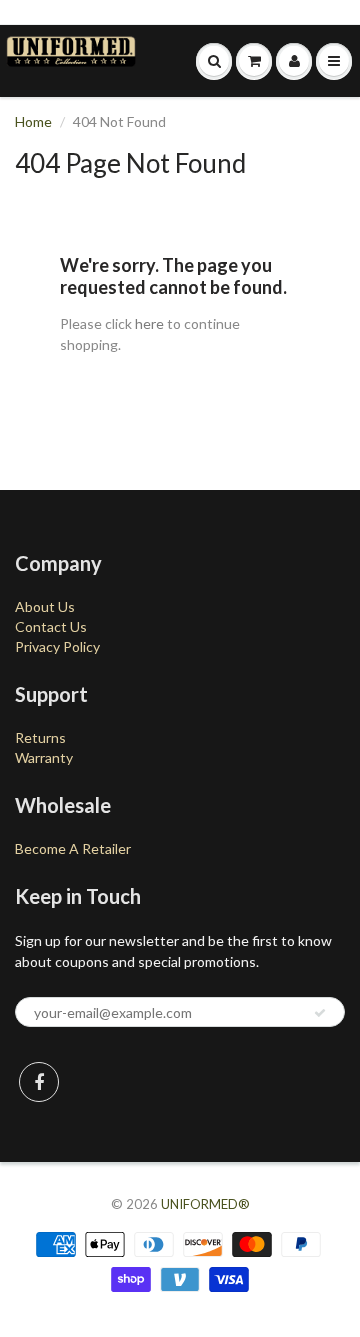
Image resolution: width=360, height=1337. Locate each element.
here (149, 323)
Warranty (44, 757)
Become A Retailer (73, 848)
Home (33, 121)
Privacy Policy (57, 646)
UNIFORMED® (205, 1204)
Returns (40, 737)
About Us (45, 606)
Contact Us (51, 626)
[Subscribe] (320, 1013)
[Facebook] (39, 1082)
